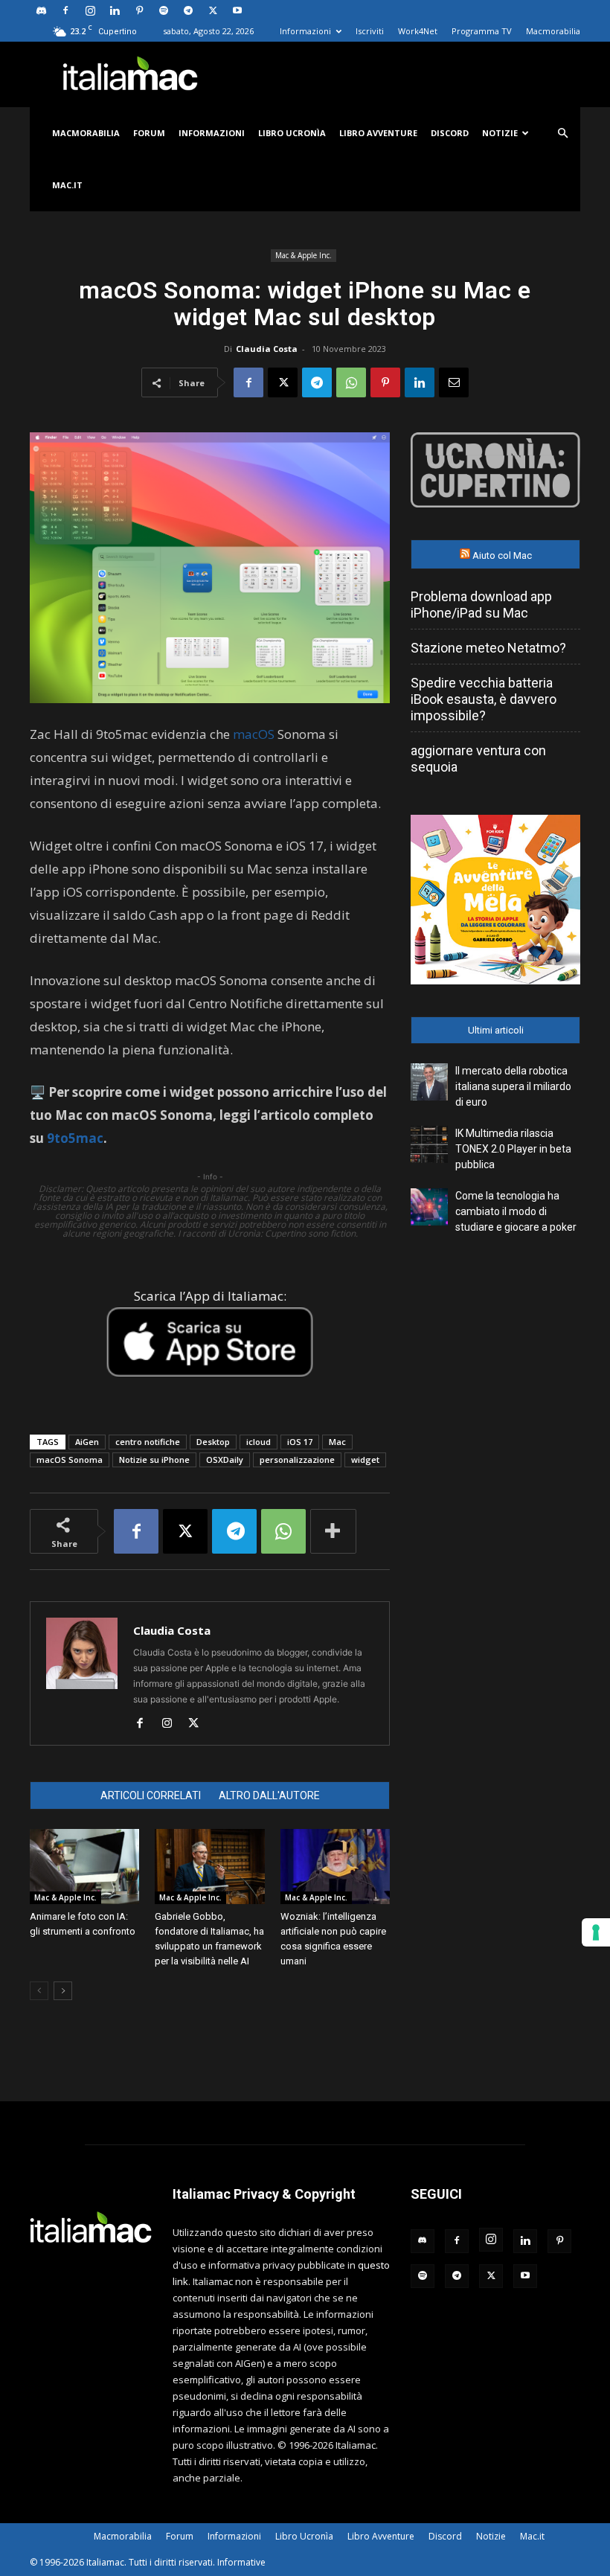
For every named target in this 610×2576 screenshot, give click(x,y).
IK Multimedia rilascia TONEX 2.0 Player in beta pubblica (513, 1149)
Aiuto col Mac (502, 555)
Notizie (500, 133)
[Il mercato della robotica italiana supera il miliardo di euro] (429, 1082)
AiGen (87, 1442)
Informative (241, 2562)
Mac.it (67, 185)
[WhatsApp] (351, 382)
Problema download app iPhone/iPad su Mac (481, 605)
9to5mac (75, 1138)
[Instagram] (90, 10)
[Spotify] (164, 10)
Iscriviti (370, 31)
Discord (450, 133)
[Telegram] (188, 10)
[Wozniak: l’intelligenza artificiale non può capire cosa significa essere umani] (335, 1867)
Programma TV (482, 31)
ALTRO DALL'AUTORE (269, 1795)
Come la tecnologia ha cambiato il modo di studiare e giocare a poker (516, 1211)
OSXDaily (225, 1460)
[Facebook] (65, 10)
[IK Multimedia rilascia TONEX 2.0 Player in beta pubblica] (429, 1144)
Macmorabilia (553, 31)
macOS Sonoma (70, 1460)
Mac (337, 1442)
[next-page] (63, 1991)
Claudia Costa (267, 349)
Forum (149, 133)
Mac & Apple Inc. (304, 255)
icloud (259, 1442)
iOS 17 (300, 1442)
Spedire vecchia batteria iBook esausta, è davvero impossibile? (484, 699)
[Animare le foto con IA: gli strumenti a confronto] (84, 1867)
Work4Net (418, 31)
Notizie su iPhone (154, 1460)
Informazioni (305, 31)
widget (365, 1460)
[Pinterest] (139, 10)
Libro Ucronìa (292, 133)
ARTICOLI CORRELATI (151, 1795)
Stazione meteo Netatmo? (488, 648)
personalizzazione (297, 1460)
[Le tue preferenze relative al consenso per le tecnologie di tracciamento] (596, 1932)
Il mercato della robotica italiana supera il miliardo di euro (513, 1086)
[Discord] (41, 10)
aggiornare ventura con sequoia (478, 759)
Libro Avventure (378, 133)
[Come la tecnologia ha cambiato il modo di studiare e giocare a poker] (429, 1207)
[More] (333, 1531)
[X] (213, 10)
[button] (562, 134)
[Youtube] (237, 10)
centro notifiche (148, 1442)
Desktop (213, 1442)
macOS (254, 734)
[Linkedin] (115, 10)
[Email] (454, 382)
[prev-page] (39, 1991)
